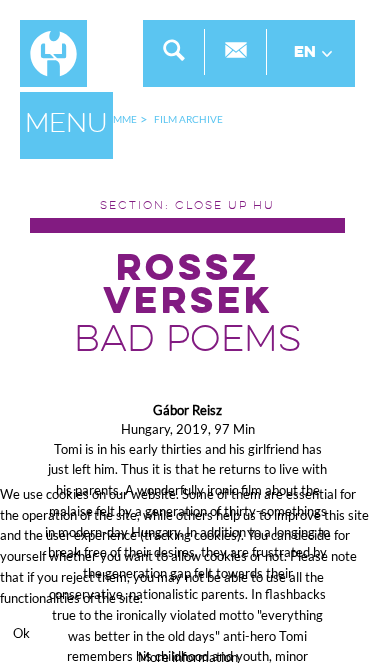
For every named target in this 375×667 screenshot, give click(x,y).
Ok (21, 633)
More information (188, 657)
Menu (66, 125)
